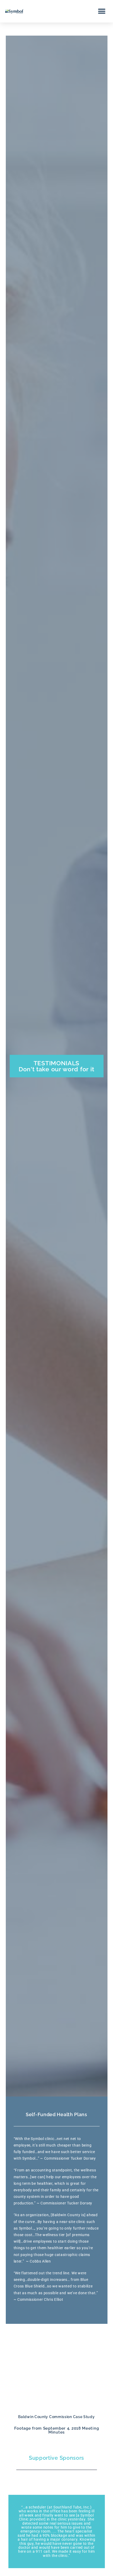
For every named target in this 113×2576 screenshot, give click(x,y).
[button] (102, 11)
